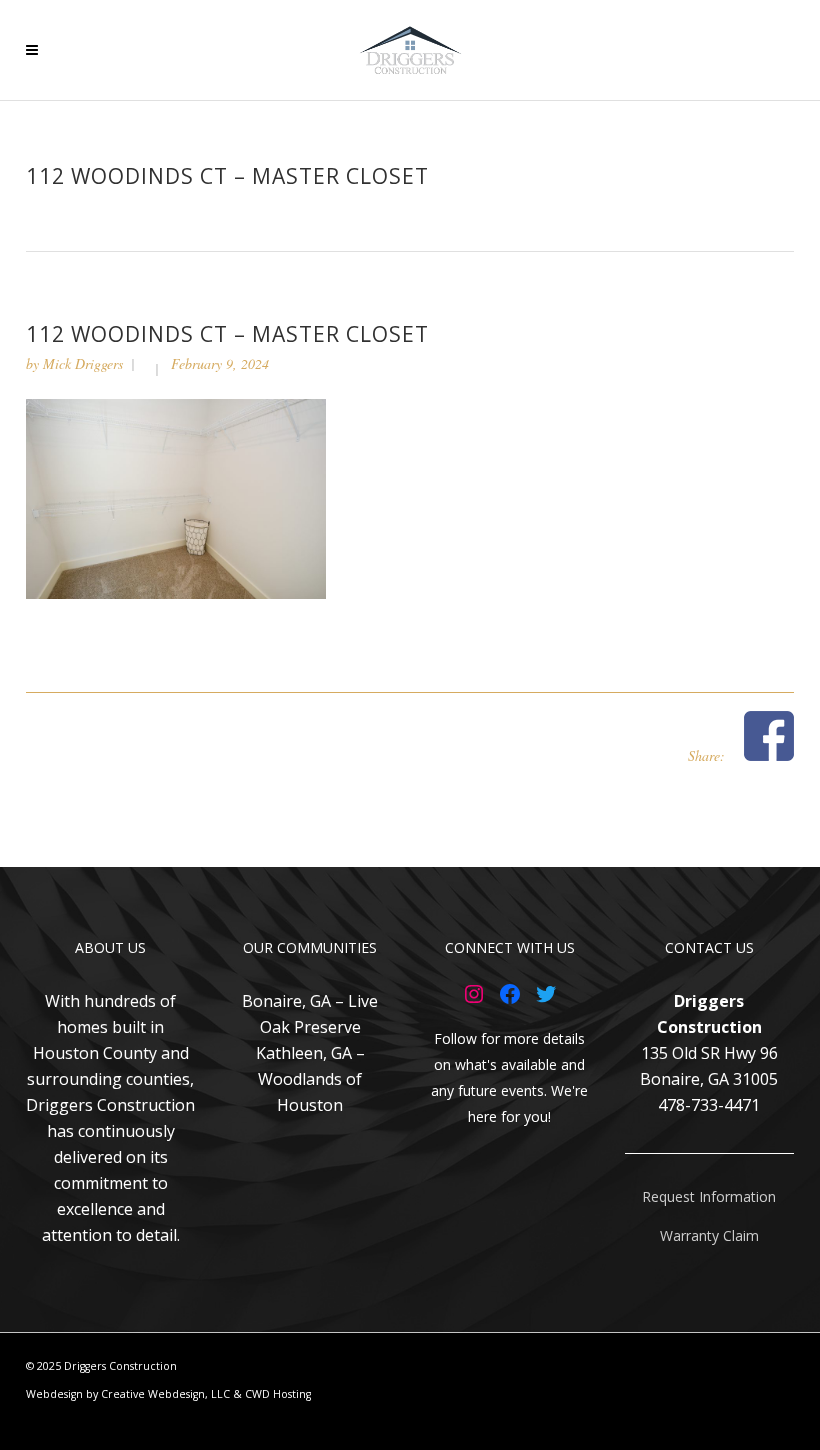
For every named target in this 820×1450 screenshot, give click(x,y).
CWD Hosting (278, 1394)
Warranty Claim (709, 1235)
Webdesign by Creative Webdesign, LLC (128, 1394)
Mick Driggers (83, 363)
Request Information (709, 1196)
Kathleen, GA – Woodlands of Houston (310, 1079)
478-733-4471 (709, 1105)
